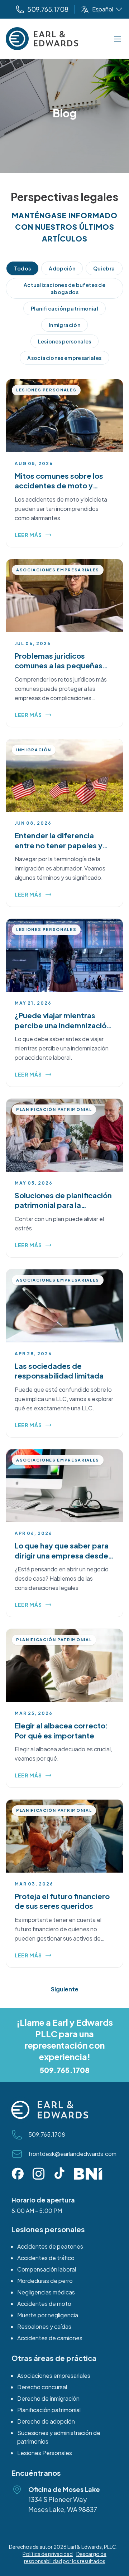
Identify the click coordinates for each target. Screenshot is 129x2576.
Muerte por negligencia (48, 2315)
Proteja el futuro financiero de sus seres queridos (62, 1901)
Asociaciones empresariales (64, 358)
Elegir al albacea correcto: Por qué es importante (61, 1730)
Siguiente (65, 1989)
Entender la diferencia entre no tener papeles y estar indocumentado (59, 845)
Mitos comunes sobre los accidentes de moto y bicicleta (59, 486)
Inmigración (64, 325)
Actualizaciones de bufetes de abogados (64, 288)
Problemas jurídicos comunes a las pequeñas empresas (59, 665)
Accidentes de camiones (50, 2338)
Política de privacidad (48, 2554)
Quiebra (104, 268)
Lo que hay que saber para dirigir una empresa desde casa (62, 1555)
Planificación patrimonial (64, 308)
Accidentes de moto (44, 2304)
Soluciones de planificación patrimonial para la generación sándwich (63, 1205)
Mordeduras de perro (45, 2281)
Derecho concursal (42, 2387)
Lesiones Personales (45, 2453)
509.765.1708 (65, 2070)
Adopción (62, 268)
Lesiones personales (65, 341)
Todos (22, 268)
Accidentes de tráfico (46, 2258)
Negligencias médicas (46, 2292)
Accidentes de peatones (50, 2246)
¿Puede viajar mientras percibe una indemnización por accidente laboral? (63, 1025)
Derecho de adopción (46, 2421)
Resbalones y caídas (44, 2326)
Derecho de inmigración (48, 2398)
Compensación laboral (47, 2269)
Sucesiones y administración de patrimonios (59, 2437)
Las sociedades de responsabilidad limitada (59, 1371)
